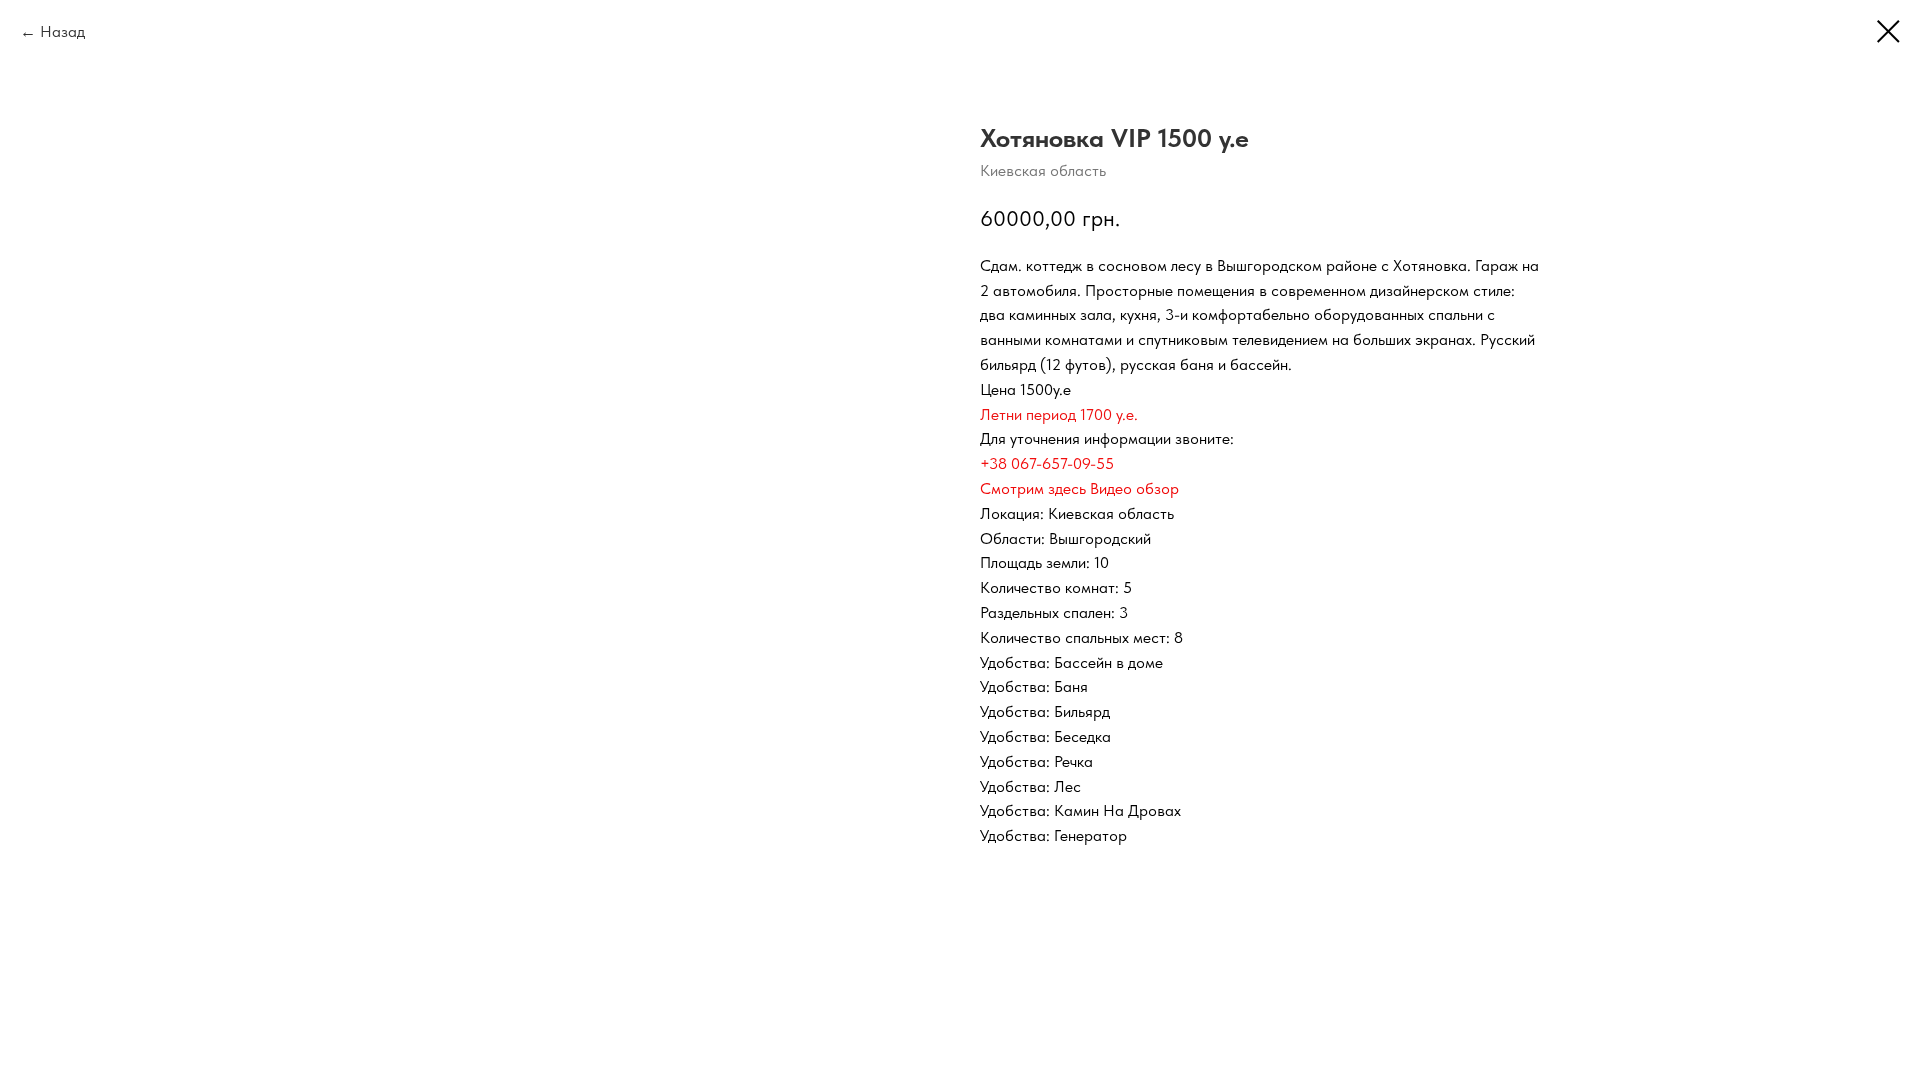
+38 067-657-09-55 (1047, 463)
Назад (62, 31)
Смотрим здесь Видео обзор (1079, 488)
